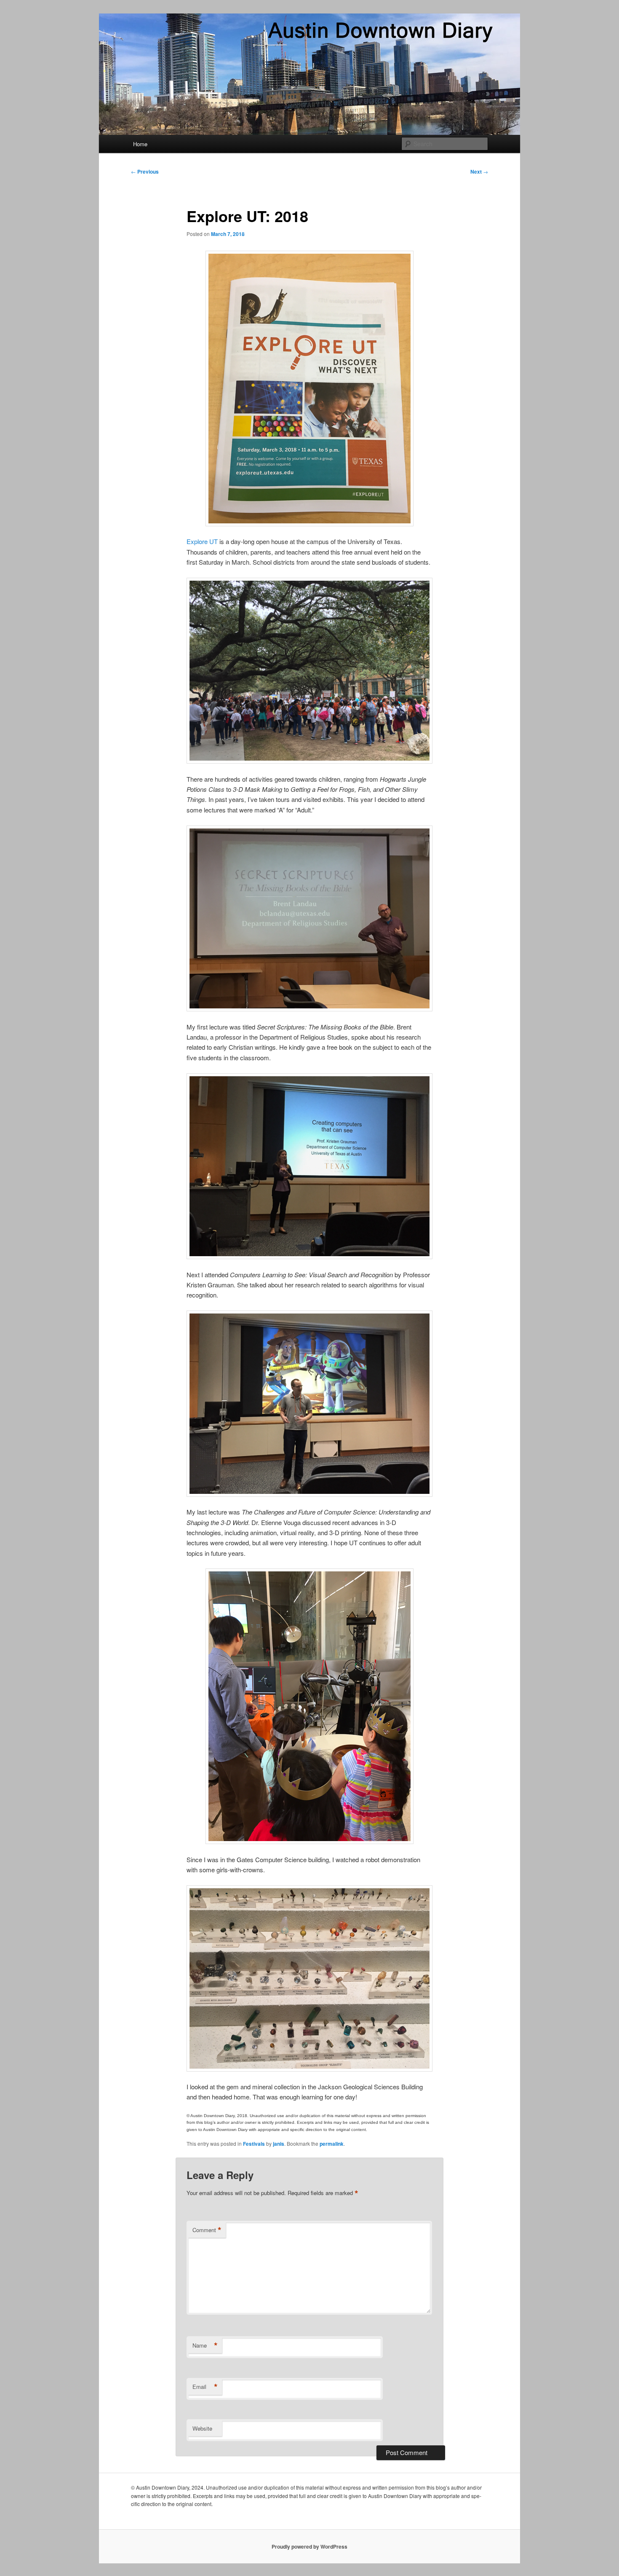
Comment (207, 2230)
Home (140, 144)
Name (205, 2345)
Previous (145, 172)
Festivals (254, 2144)
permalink (332, 2144)
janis (279, 2144)
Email (205, 2387)
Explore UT (202, 541)
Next (479, 172)
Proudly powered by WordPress (309, 2547)
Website (202, 2428)
